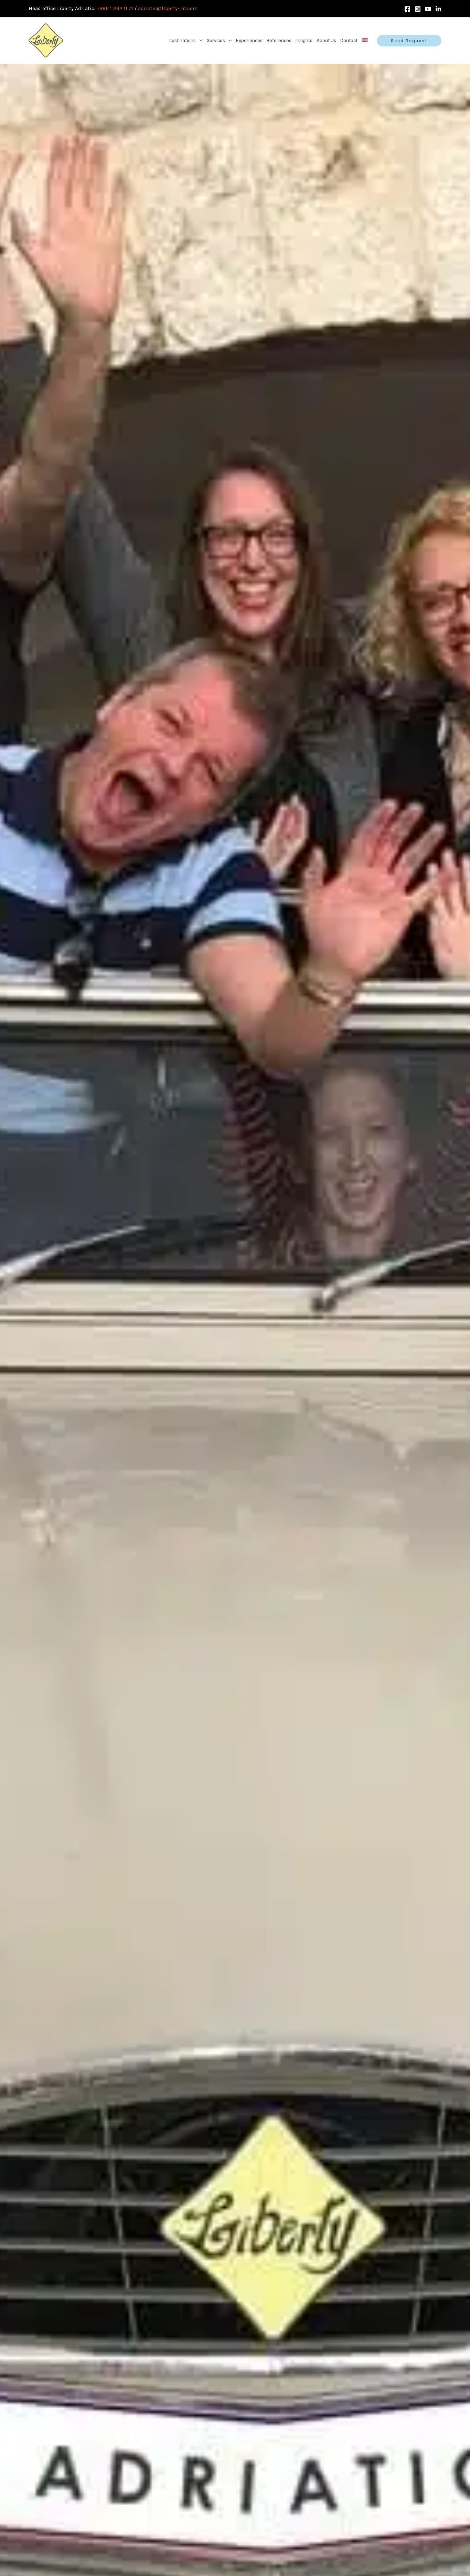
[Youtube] (428, 9)
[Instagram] (418, 9)
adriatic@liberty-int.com (168, 8)
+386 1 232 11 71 (115, 8)
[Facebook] (407, 9)
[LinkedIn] (438, 9)
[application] (199, 41)
